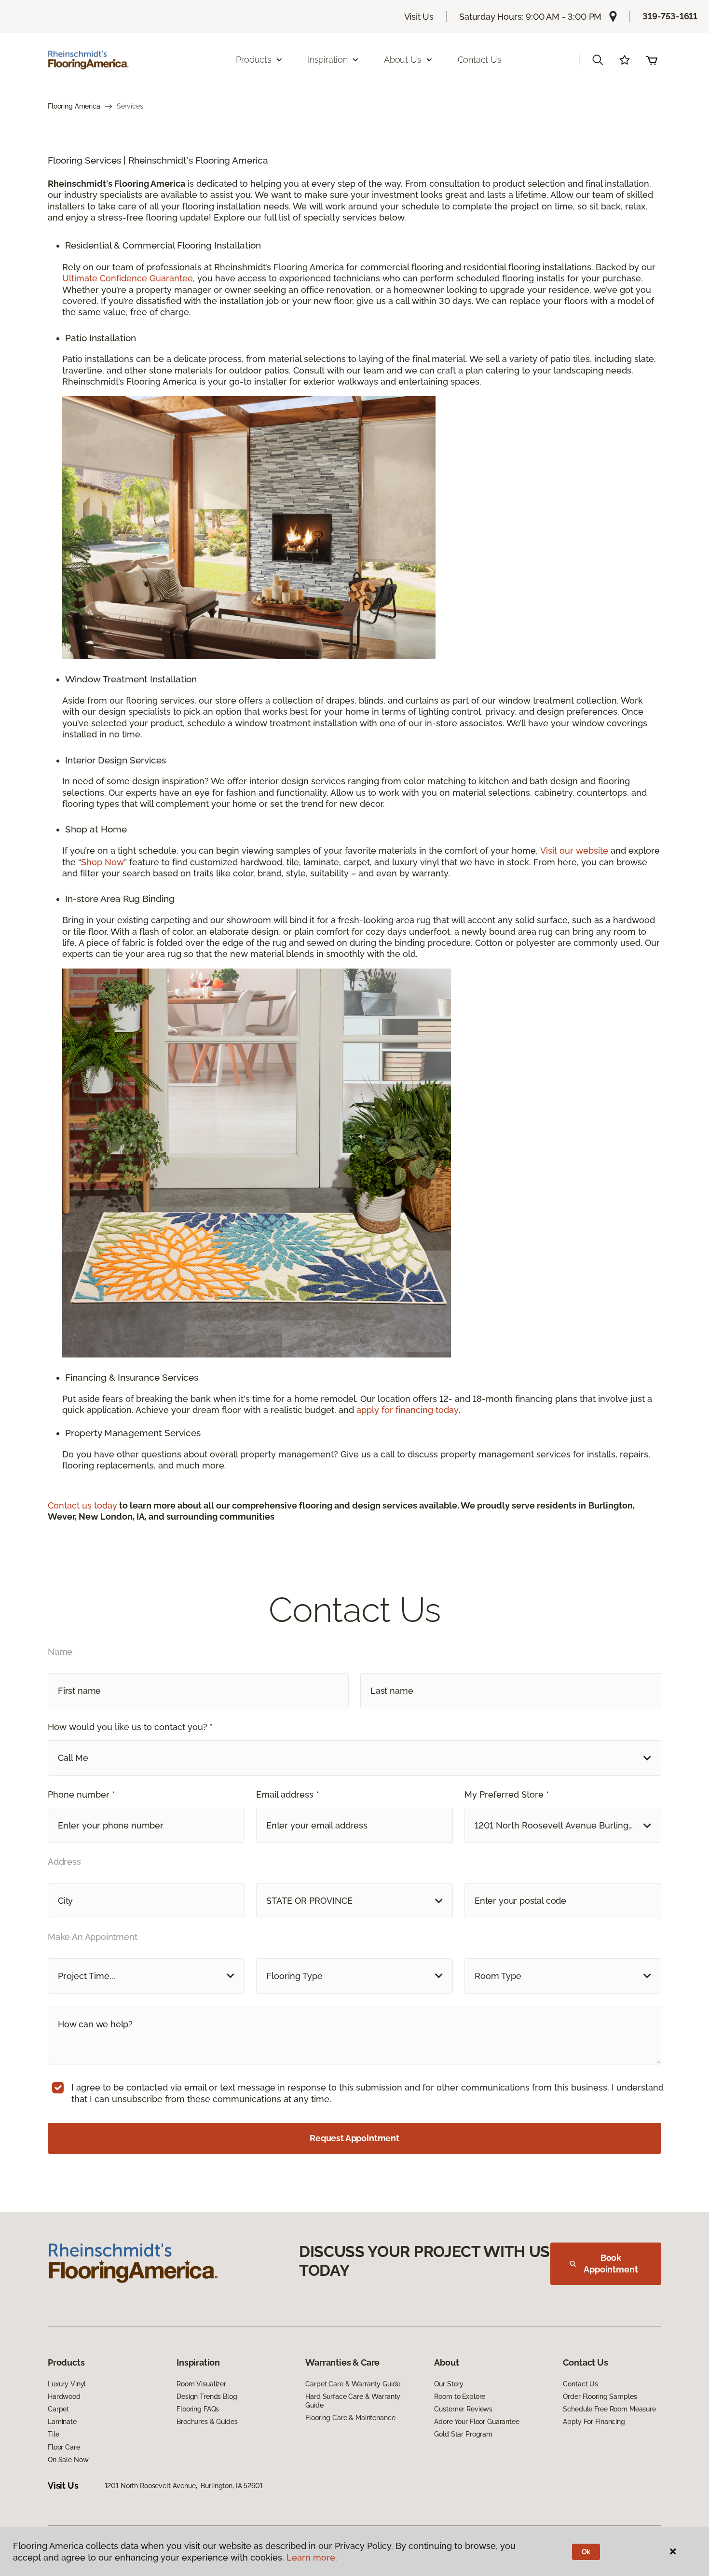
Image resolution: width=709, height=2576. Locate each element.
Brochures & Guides (207, 2422)
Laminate (62, 2422)
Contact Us (480, 60)
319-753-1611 (670, 16)
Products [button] (254, 60)
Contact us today (82, 1505)
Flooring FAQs (198, 2409)
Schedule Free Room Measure (609, 2409)
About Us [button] (403, 60)
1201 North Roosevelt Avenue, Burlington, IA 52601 (184, 2486)
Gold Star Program (463, 2434)
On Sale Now (68, 2460)
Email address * (287, 1794)
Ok (586, 2552)
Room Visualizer (201, 2384)
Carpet (58, 2409)
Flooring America (74, 106)
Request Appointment (354, 2138)
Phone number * (81, 1794)
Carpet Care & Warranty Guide (353, 2384)
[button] (598, 60)
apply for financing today (408, 1410)
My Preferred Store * (507, 1794)
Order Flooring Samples (600, 2396)
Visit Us (419, 17)
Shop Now (102, 862)
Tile (53, 2434)
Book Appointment (611, 2264)
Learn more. (312, 2557)
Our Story (449, 2384)
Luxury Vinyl (67, 2384)
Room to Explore (460, 2396)
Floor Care (64, 2447)
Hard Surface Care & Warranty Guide (353, 2401)
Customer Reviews (463, 2409)
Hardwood (64, 2396)
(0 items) (652, 60)
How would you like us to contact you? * (130, 1727)
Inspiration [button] (328, 60)
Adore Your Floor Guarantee (477, 2422)
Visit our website (574, 851)
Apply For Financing (594, 2422)
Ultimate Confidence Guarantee (128, 278)
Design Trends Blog (207, 2396)
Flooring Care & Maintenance (350, 2418)
